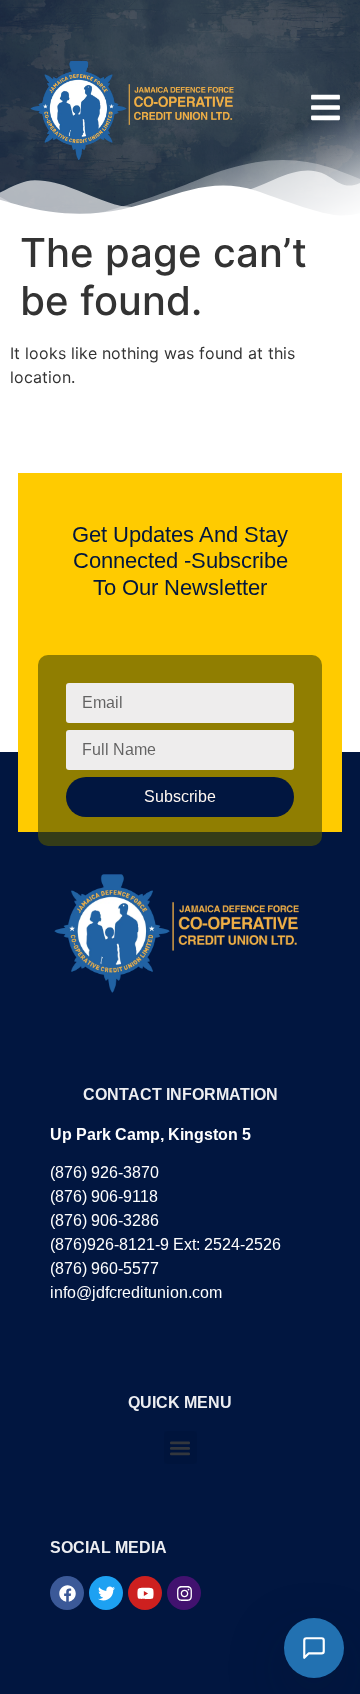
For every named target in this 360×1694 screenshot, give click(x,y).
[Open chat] (314, 1648)
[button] (180, 1447)
